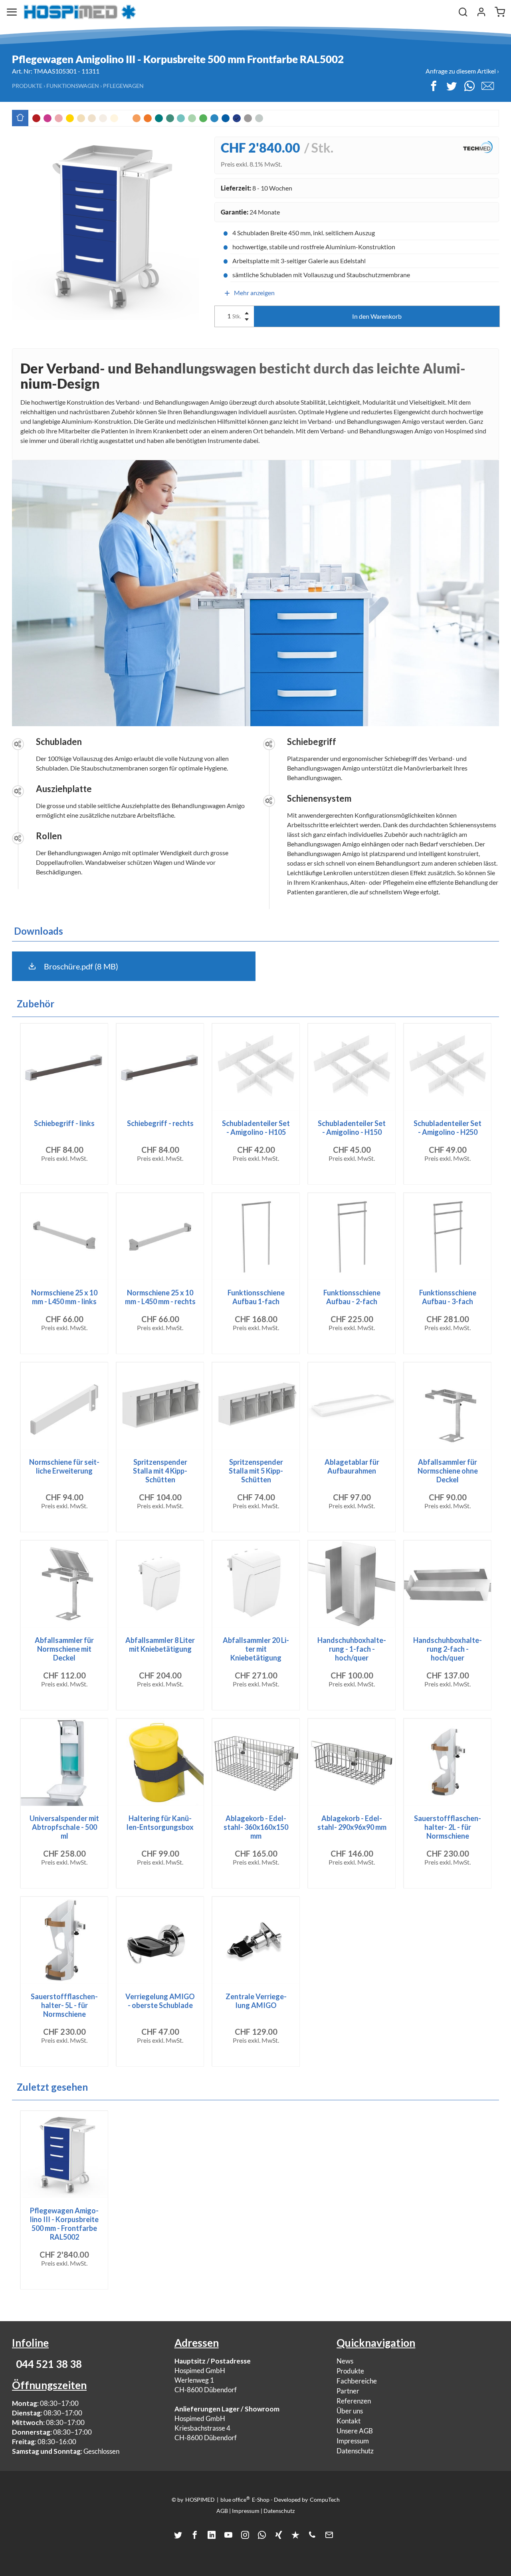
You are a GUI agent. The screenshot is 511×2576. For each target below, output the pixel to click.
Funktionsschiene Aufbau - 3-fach (448, 1297)
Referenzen (354, 2401)
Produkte (27, 86)
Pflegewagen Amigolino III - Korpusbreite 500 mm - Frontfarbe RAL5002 (64, 2224)
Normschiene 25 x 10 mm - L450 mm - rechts (160, 1297)
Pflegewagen (123, 86)
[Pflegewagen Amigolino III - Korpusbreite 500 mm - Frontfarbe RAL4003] (48, 118)
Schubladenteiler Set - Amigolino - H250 (448, 1128)
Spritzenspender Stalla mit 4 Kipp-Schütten (160, 1471)
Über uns (350, 2411)
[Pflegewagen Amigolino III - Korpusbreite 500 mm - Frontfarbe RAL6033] (170, 118)
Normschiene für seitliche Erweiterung (64, 1466)
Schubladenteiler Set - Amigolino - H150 (352, 1128)
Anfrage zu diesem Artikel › (462, 71)
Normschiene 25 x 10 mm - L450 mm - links (64, 1297)
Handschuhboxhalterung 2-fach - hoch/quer (448, 1649)
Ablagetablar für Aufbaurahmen (352, 1466)
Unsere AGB (355, 2431)
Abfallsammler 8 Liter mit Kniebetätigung (160, 1645)
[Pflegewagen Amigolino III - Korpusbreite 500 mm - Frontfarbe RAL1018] (70, 118)
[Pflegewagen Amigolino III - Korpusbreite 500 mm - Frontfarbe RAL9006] (248, 118)
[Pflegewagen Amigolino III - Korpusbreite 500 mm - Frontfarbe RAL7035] (259, 118)
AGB (222, 2511)
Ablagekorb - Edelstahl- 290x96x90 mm (352, 1823)
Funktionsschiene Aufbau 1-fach (256, 1297)
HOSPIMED (200, 2500)
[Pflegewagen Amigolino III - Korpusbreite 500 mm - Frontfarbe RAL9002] (103, 118)
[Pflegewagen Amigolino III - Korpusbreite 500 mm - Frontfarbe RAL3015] (59, 118)
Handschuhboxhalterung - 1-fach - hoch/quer (352, 1649)
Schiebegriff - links (64, 1123)
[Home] (80, 12)
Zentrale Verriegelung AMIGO (256, 2001)
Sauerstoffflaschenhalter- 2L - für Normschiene (448, 1827)
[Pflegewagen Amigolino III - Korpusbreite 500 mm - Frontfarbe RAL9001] (114, 118)
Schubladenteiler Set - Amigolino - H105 (256, 1128)
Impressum (353, 2441)
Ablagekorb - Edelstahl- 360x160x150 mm (256, 1827)
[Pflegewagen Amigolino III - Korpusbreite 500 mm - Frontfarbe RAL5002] (237, 118)
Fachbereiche (357, 2381)
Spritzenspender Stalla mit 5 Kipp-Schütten (256, 1471)
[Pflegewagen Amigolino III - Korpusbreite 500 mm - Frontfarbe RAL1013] (92, 118)
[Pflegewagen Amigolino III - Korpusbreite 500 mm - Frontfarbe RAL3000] (36, 118)
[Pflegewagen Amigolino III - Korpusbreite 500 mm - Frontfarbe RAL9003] (125, 118)
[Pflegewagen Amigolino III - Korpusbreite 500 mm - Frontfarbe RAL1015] (81, 118)
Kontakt (349, 2421)
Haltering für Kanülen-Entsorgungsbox (160, 1823)
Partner (348, 2391)
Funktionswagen (73, 86)
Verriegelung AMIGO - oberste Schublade (160, 2001)
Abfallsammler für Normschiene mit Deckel (64, 1649)
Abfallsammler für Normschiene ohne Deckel (448, 1471)
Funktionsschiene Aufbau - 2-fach (352, 1297)
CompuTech (325, 2500)
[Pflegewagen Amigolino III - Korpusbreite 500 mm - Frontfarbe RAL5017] (226, 118)
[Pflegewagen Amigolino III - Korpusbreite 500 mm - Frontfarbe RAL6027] (181, 118)
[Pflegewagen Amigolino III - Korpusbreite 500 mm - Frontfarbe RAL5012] (214, 118)
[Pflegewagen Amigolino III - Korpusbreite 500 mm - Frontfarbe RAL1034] (137, 118)
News (345, 2361)
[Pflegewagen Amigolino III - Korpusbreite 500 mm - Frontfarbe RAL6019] (192, 118)
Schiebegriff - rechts (160, 1123)
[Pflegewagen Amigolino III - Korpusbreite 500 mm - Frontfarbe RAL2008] (148, 118)
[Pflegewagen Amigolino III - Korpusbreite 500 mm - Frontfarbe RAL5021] (159, 118)
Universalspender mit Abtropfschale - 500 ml (64, 1827)
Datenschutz (355, 2451)
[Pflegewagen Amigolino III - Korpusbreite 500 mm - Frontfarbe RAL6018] (203, 118)
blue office (235, 2499)
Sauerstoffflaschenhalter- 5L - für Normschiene (64, 2005)
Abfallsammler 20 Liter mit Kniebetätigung (256, 1649)
